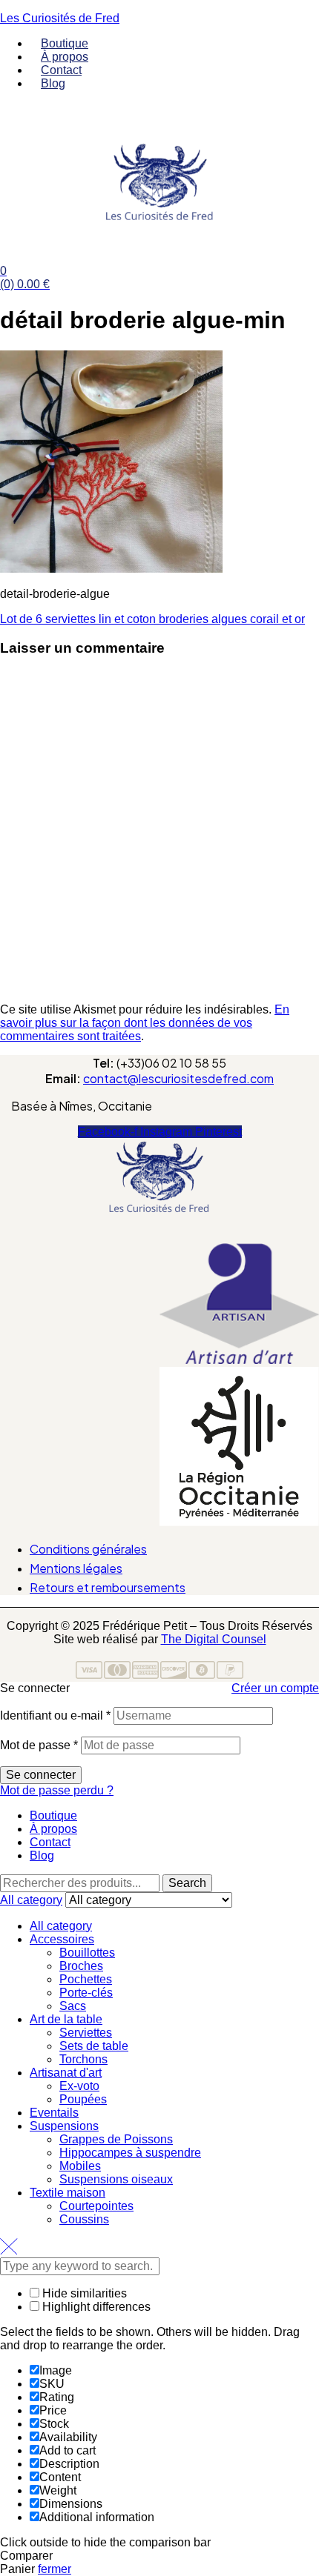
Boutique (53, 1815)
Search (187, 1883)
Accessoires (62, 1939)
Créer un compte (275, 1688)
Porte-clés (86, 1993)
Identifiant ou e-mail (55, 1715)
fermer (55, 2569)
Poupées (83, 2099)
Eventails (54, 2113)
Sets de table (94, 2046)
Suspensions (64, 2126)
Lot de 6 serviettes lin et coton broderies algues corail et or (152, 619)
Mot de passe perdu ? (57, 1790)
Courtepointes (96, 2206)
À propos (53, 1829)
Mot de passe (39, 1745)
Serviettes (86, 2033)
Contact (50, 1842)
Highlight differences (95, 2307)
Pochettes (86, 1979)
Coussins (84, 2219)
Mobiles (80, 2166)
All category (61, 1926)
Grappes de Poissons (116, 2139)
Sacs (73, 2006)
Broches (81, 1966)
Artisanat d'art (66, 2073)
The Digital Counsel (214, 1639)
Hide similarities (83, 2293)
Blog (42, 1856)
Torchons (83, 2059)
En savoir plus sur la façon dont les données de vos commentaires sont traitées (145, 1023)
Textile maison (68, 2193)
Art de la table (66, 2019)
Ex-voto (79, 2086)
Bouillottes (87, 1953)
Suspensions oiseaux (116, 2179)
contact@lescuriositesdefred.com (178, 1078)
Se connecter (41, 1775)
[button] (159, 1234)
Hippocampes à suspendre (130, 2153)
